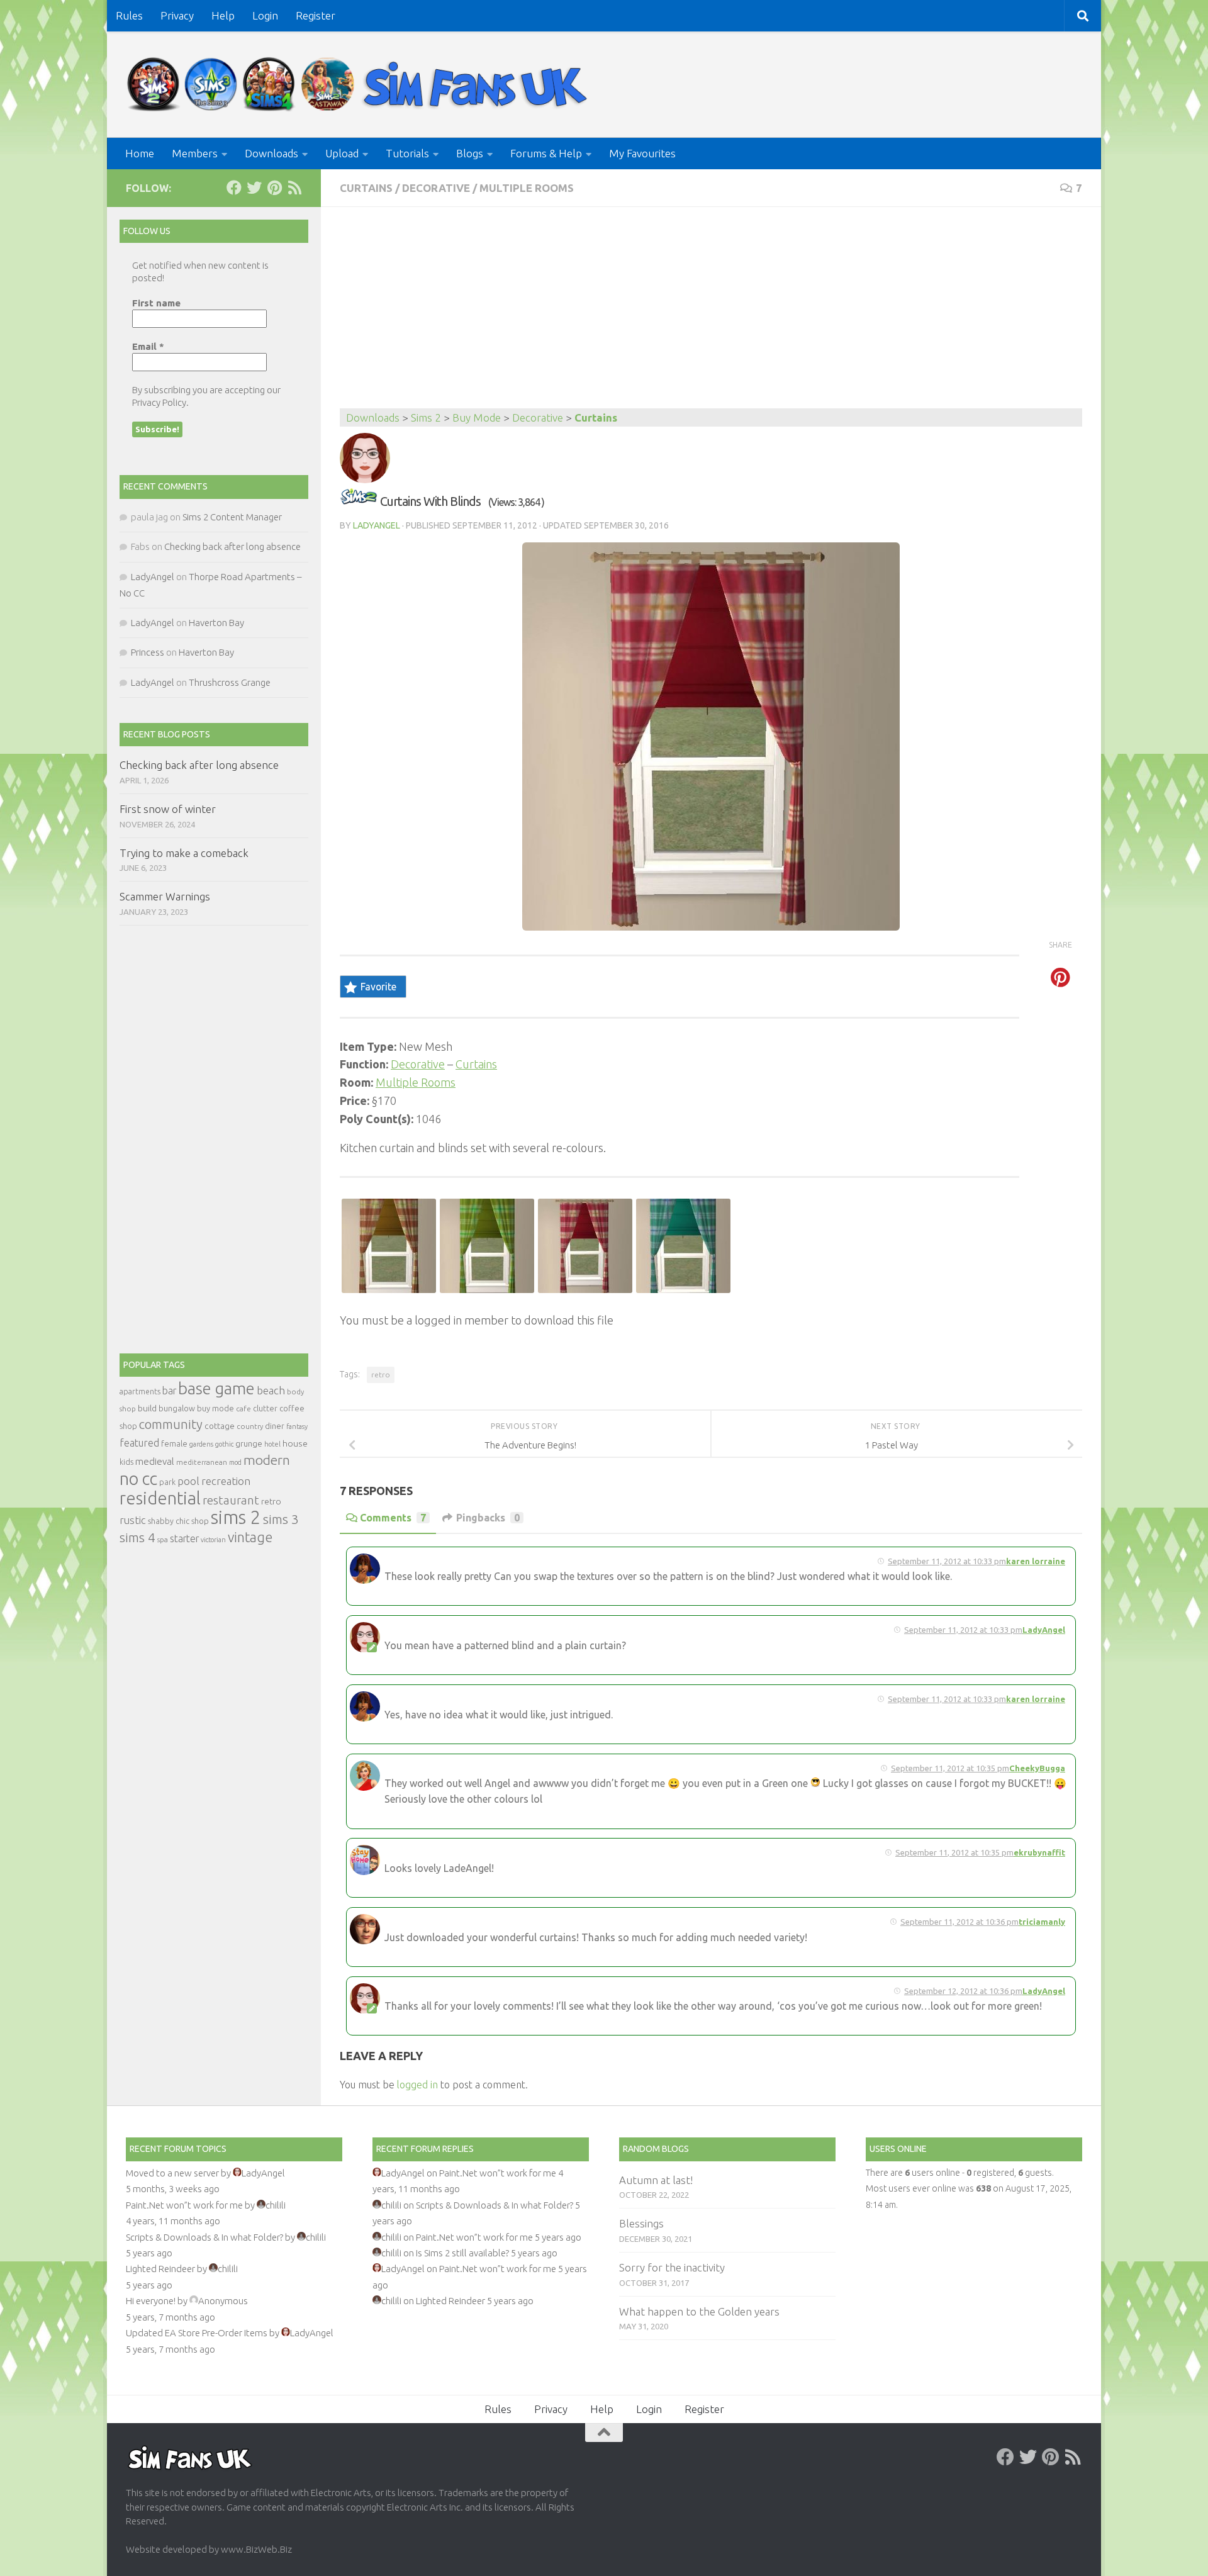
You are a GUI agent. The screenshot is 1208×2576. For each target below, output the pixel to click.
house (295, 1443)
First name (156, 303)
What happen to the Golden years (699, 2311)
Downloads (271, 153)
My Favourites (642, 153)
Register (316, 15)
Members (195, 153)
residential (160, 1498)
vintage (250, 1537)
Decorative (436, 188)
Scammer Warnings (165, 896)
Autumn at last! (656, 2180)
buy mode (215, 1408)
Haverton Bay (216, 623)
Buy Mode (477, 417)
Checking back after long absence (232, 546)
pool (188, 1481)
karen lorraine (1036, 1561)
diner (275, 1426)
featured (139, 1443)
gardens (201, 1444)
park (167, 1482)
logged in (417, 2085)
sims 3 (281, 1519)
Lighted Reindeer (160, 2269)
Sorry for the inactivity (672, 2267)
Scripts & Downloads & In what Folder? (204, 2237)
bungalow (177, 1408)
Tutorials (407, 153)
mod (235, 1462)
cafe (243, 1408)
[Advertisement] (711, 314)
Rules (129, 15)
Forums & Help (546, 153)
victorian (213, 1540)
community (171, 1424)
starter (184, 1538)
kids (126, 1462)
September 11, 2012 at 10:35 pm (950, 1768)
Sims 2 (426, 417)
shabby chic (169, 1521)
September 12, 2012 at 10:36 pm (963, 1991)
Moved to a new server (172, 2173)
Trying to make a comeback (184, 853)
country (250, 1426)
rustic (133, 1520)
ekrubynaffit (1039, 1852)
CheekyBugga (1037, 1768)
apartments (140, 1392)
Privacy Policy (159, 402)
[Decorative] (359, 501)
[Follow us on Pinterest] (274, 188)
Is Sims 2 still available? (462, 2253)
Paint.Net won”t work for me (184, 2205)
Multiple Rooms (527, 188)
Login (265, 15)
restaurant (231, 1500)
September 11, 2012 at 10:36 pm (959, 1922)
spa (163, 1539)
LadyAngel (377, 525)
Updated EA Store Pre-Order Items (197, 2333)
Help (223, 15)
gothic (224, 1444)
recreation (226, 1481)
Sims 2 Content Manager (232, 517)
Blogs (470, 153)
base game (216, 1388)
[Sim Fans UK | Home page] (360, 85)
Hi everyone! (151, 2301)
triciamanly (1042, 1922)
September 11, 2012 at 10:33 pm (947, 1561)
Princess (148, 652)
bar (169, 1391)
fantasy (297, 1426)
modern (267, 1460)
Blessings (641, 2223)
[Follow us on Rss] (294, 188)
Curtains (366, 188)
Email (148, 346)
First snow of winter (168, 809)
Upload (342, 153)
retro (381, 1375)
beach (271, 1390)
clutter (265, 1408)
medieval (155, 1461)
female (174, 1443)
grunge (249, 1444)
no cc (138, 1479)
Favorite (378, 987)
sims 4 (137, 1537)
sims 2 (236, 1517)
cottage (220, 1426)
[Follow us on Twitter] (254, 188)
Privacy (177, 15)
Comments (393, 1518)
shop (200, 1521)
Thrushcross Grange (230, 682)
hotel (272, 1444)
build (147, 1408)
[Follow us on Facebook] (234, 188)
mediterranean (202, 1462)
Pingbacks (488, 1518)
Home (140, 153)
